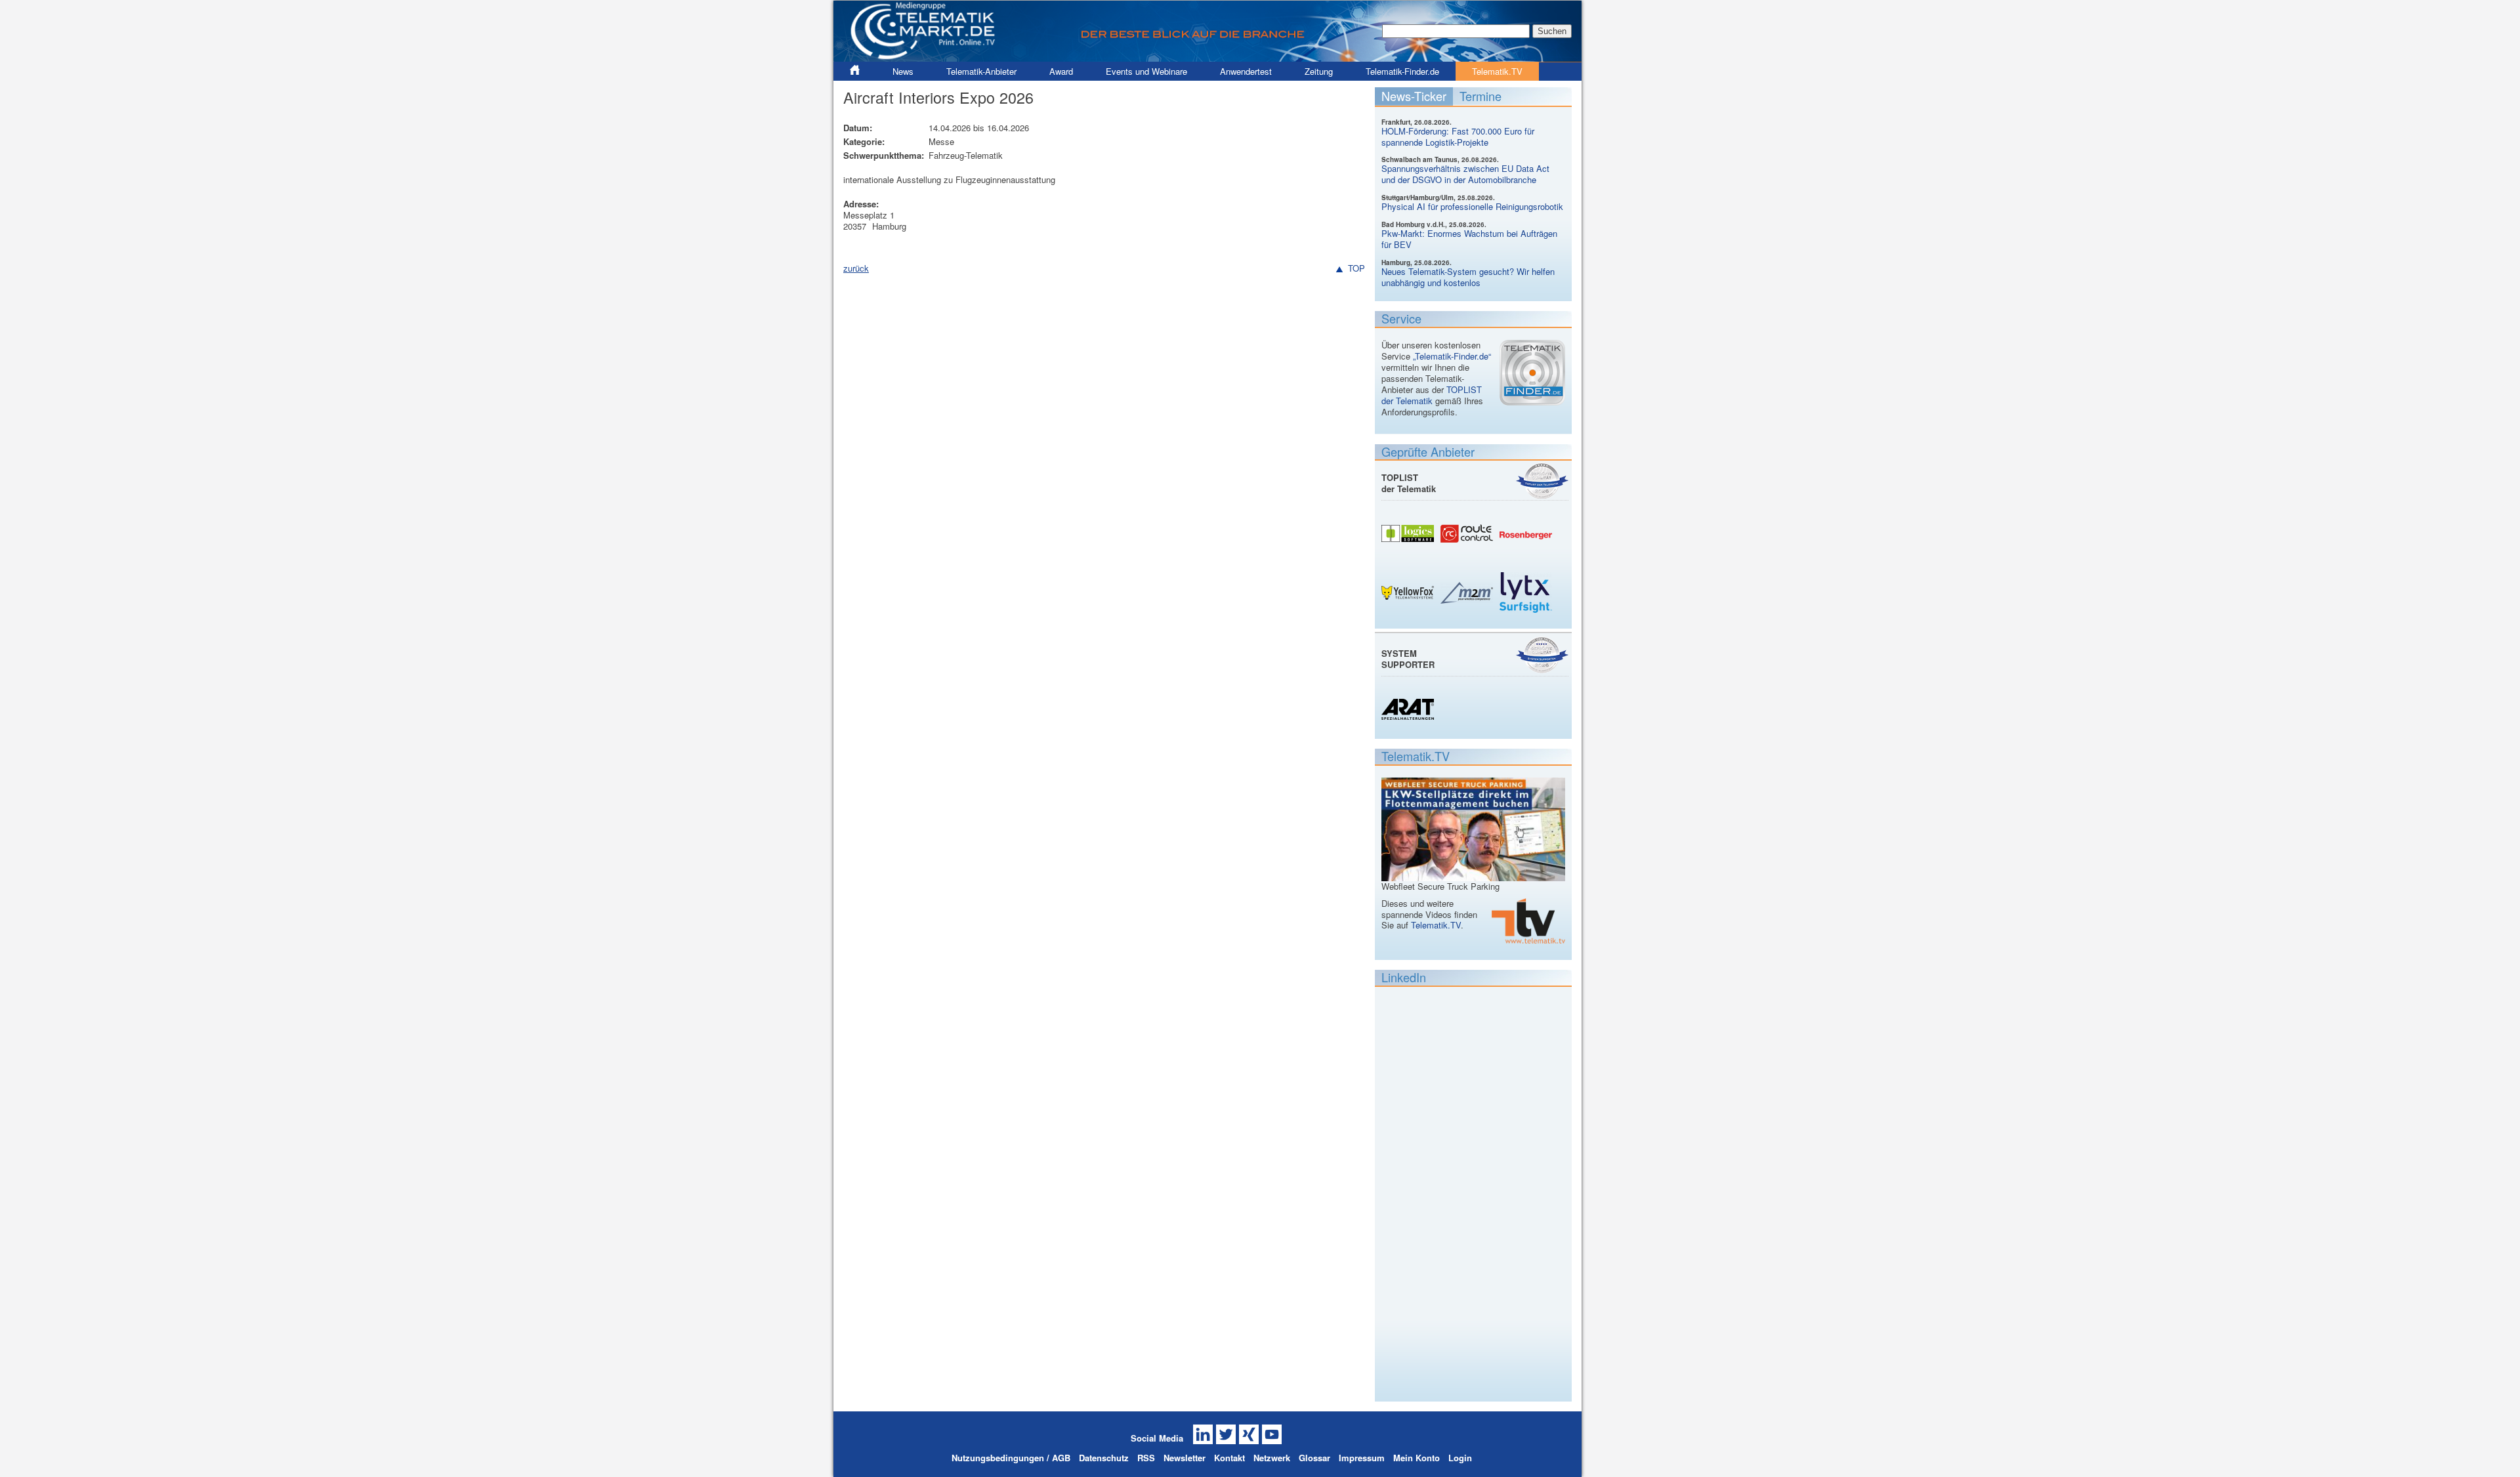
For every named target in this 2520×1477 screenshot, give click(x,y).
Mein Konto (1417, 1458)
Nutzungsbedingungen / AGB (1011, 1458)
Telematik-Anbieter (981, 71)
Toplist (1542, 481)
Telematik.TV (1497, 71)
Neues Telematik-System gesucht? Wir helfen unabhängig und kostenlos (1468, 277)
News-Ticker (1414, 96)
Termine (1480, 96)
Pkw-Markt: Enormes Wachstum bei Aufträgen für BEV (1469, 239)
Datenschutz (1104, 1458)
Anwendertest (1246, 71)
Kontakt (1229, 1458)
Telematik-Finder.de (1402, 71)
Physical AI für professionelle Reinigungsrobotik (1472, 206)
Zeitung (1319, 71)
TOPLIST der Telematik (1432, 395)
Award (1061, 71)
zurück (856, 268)
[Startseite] (1207, 56)
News (903, 71)
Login (1460, 1458)
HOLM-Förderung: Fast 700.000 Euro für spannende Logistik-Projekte (1458, 136)
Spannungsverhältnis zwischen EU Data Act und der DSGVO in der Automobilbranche (1465, 174)
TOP (1356, 269)
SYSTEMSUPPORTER (1408, 659)
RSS (1146, 1458)
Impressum (1362, 1458)
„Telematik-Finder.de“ (1452, 356)
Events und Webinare (1146, 71)
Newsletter (1185, 1458)
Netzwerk (1272, 1458)
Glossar (1314, 1458)
